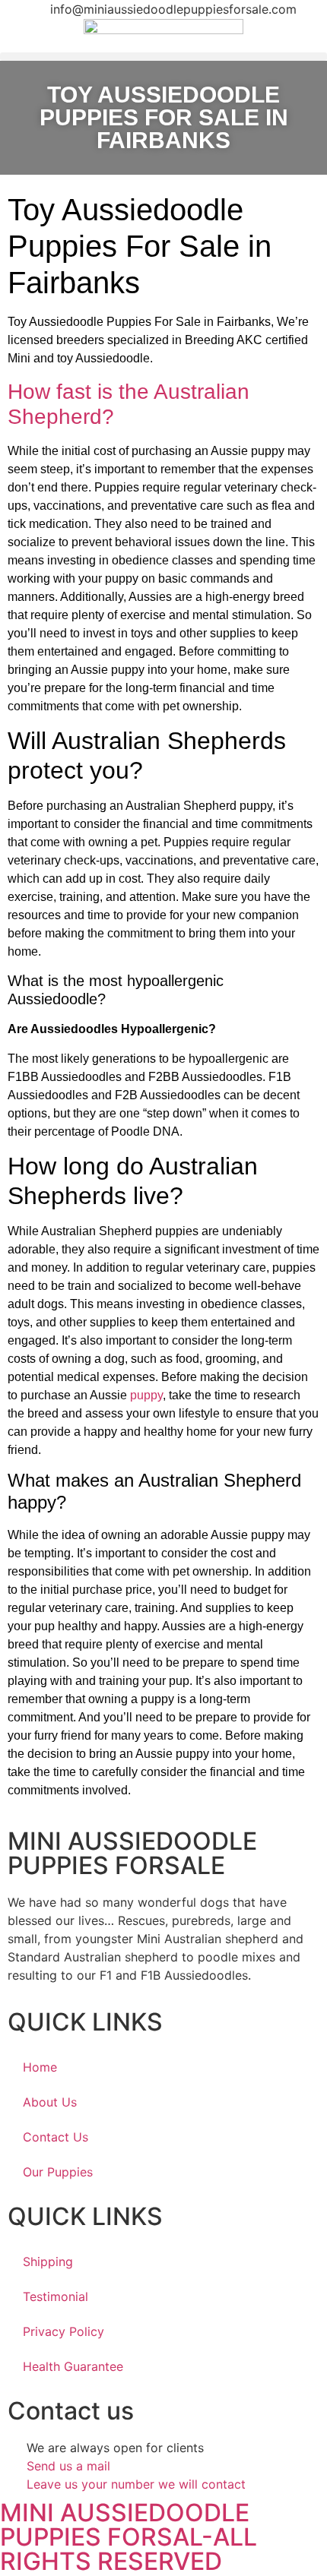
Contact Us (56, 2137)
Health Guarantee (73, 2366)
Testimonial (56, 2296)
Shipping (48, 2262)
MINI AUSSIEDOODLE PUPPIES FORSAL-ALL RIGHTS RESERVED (129, 2537)
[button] (163, 57)
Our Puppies (58, 2172)
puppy (146, 1395)
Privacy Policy (63, 2331)
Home (40, 2067)
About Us (50, 2102)
